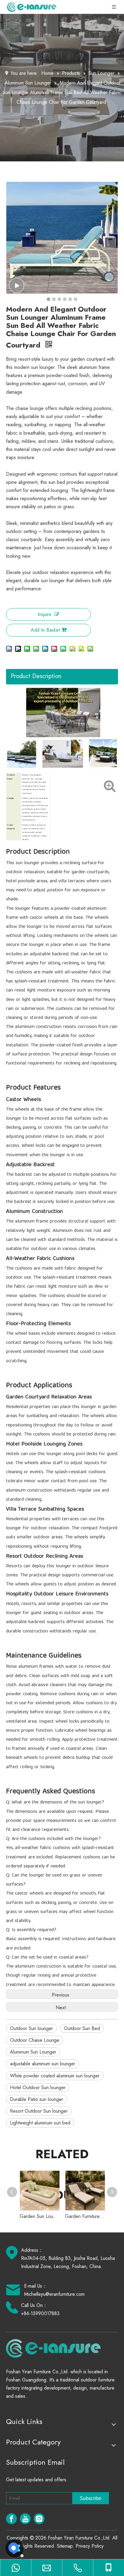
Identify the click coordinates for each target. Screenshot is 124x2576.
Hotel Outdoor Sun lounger (38, 2087)
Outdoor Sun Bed (82, 2028)
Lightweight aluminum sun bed (40, 2123)
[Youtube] (25, 2519)
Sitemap (65, 2546)
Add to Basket (45, 630)
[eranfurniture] (56, 2348)
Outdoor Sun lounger (31, 2028)
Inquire (45, 614)
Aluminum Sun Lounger (33, 2052)
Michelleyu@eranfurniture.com (54, 2294)
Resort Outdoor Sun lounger (39, 2111)
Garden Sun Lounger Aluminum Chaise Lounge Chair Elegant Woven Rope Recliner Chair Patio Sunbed (39, 2216)
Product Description (36, 676)
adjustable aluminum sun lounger (43, 2064)
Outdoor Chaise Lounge (35, 2040)
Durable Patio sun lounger (37, 2099)
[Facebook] (11, 2519)
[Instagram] (39, 2519)
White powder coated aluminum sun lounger (55, 2076)
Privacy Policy (90, 2546)
